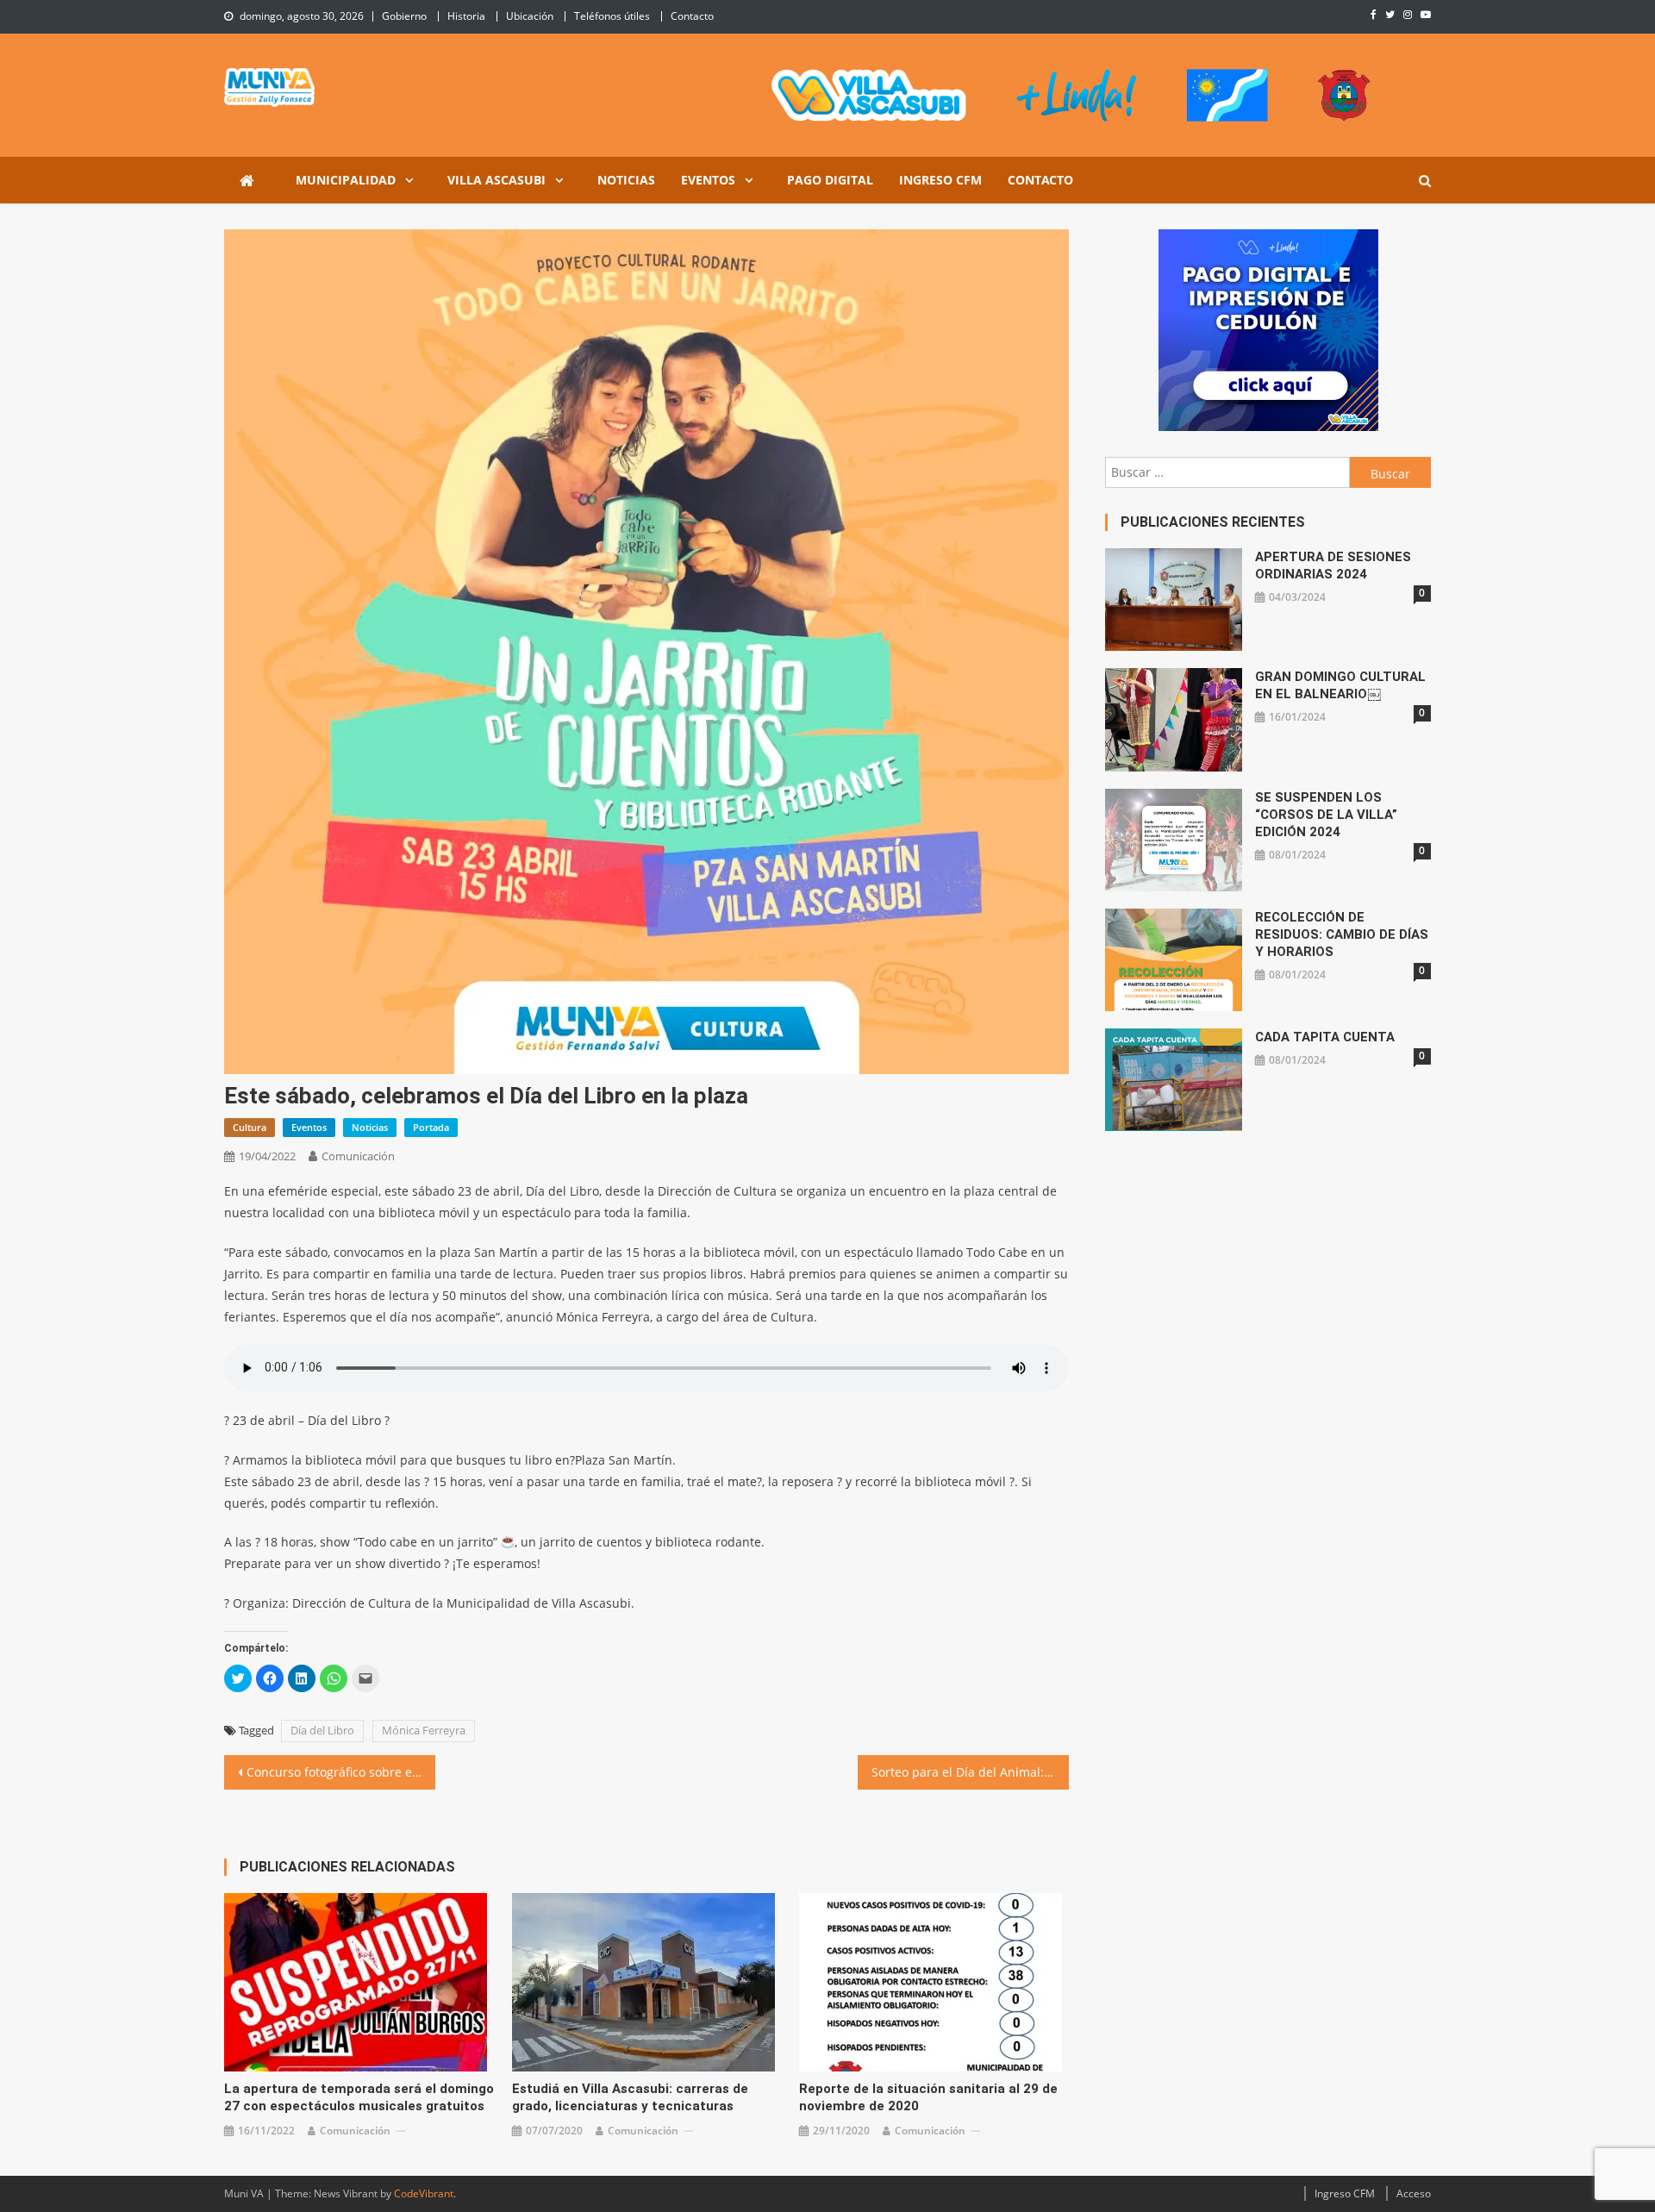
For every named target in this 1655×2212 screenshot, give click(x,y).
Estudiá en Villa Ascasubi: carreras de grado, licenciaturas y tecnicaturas (630, 2097)
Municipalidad (346, 180)
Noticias (626, 180)
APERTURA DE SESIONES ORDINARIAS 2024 (1333, 565)
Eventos (708, 180)
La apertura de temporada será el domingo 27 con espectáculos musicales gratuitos (359, 2097)
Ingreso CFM (940, 180)
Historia (466, 16)
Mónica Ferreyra (424, 1730)
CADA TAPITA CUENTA (1325, 1037)
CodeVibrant (424, 2193)
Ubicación (530, 16)
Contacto (692, 16)
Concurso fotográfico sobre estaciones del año (341, 1772)
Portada (431, 1127)
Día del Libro (322, 1730)
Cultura (250, 1127)
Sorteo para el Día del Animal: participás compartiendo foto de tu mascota (970, 1772)
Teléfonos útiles (612, 16)
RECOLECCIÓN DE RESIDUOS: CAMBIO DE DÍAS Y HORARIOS (1342, 934)
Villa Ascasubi (496, 180)
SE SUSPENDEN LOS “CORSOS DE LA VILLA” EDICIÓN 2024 (1326, 815)
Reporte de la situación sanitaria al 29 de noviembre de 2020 (928, 2097)
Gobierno (404, 16)
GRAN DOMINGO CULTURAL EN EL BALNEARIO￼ (1340, 685)
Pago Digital (830, 180)
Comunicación (358, 1156)
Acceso (1414, 2193)
